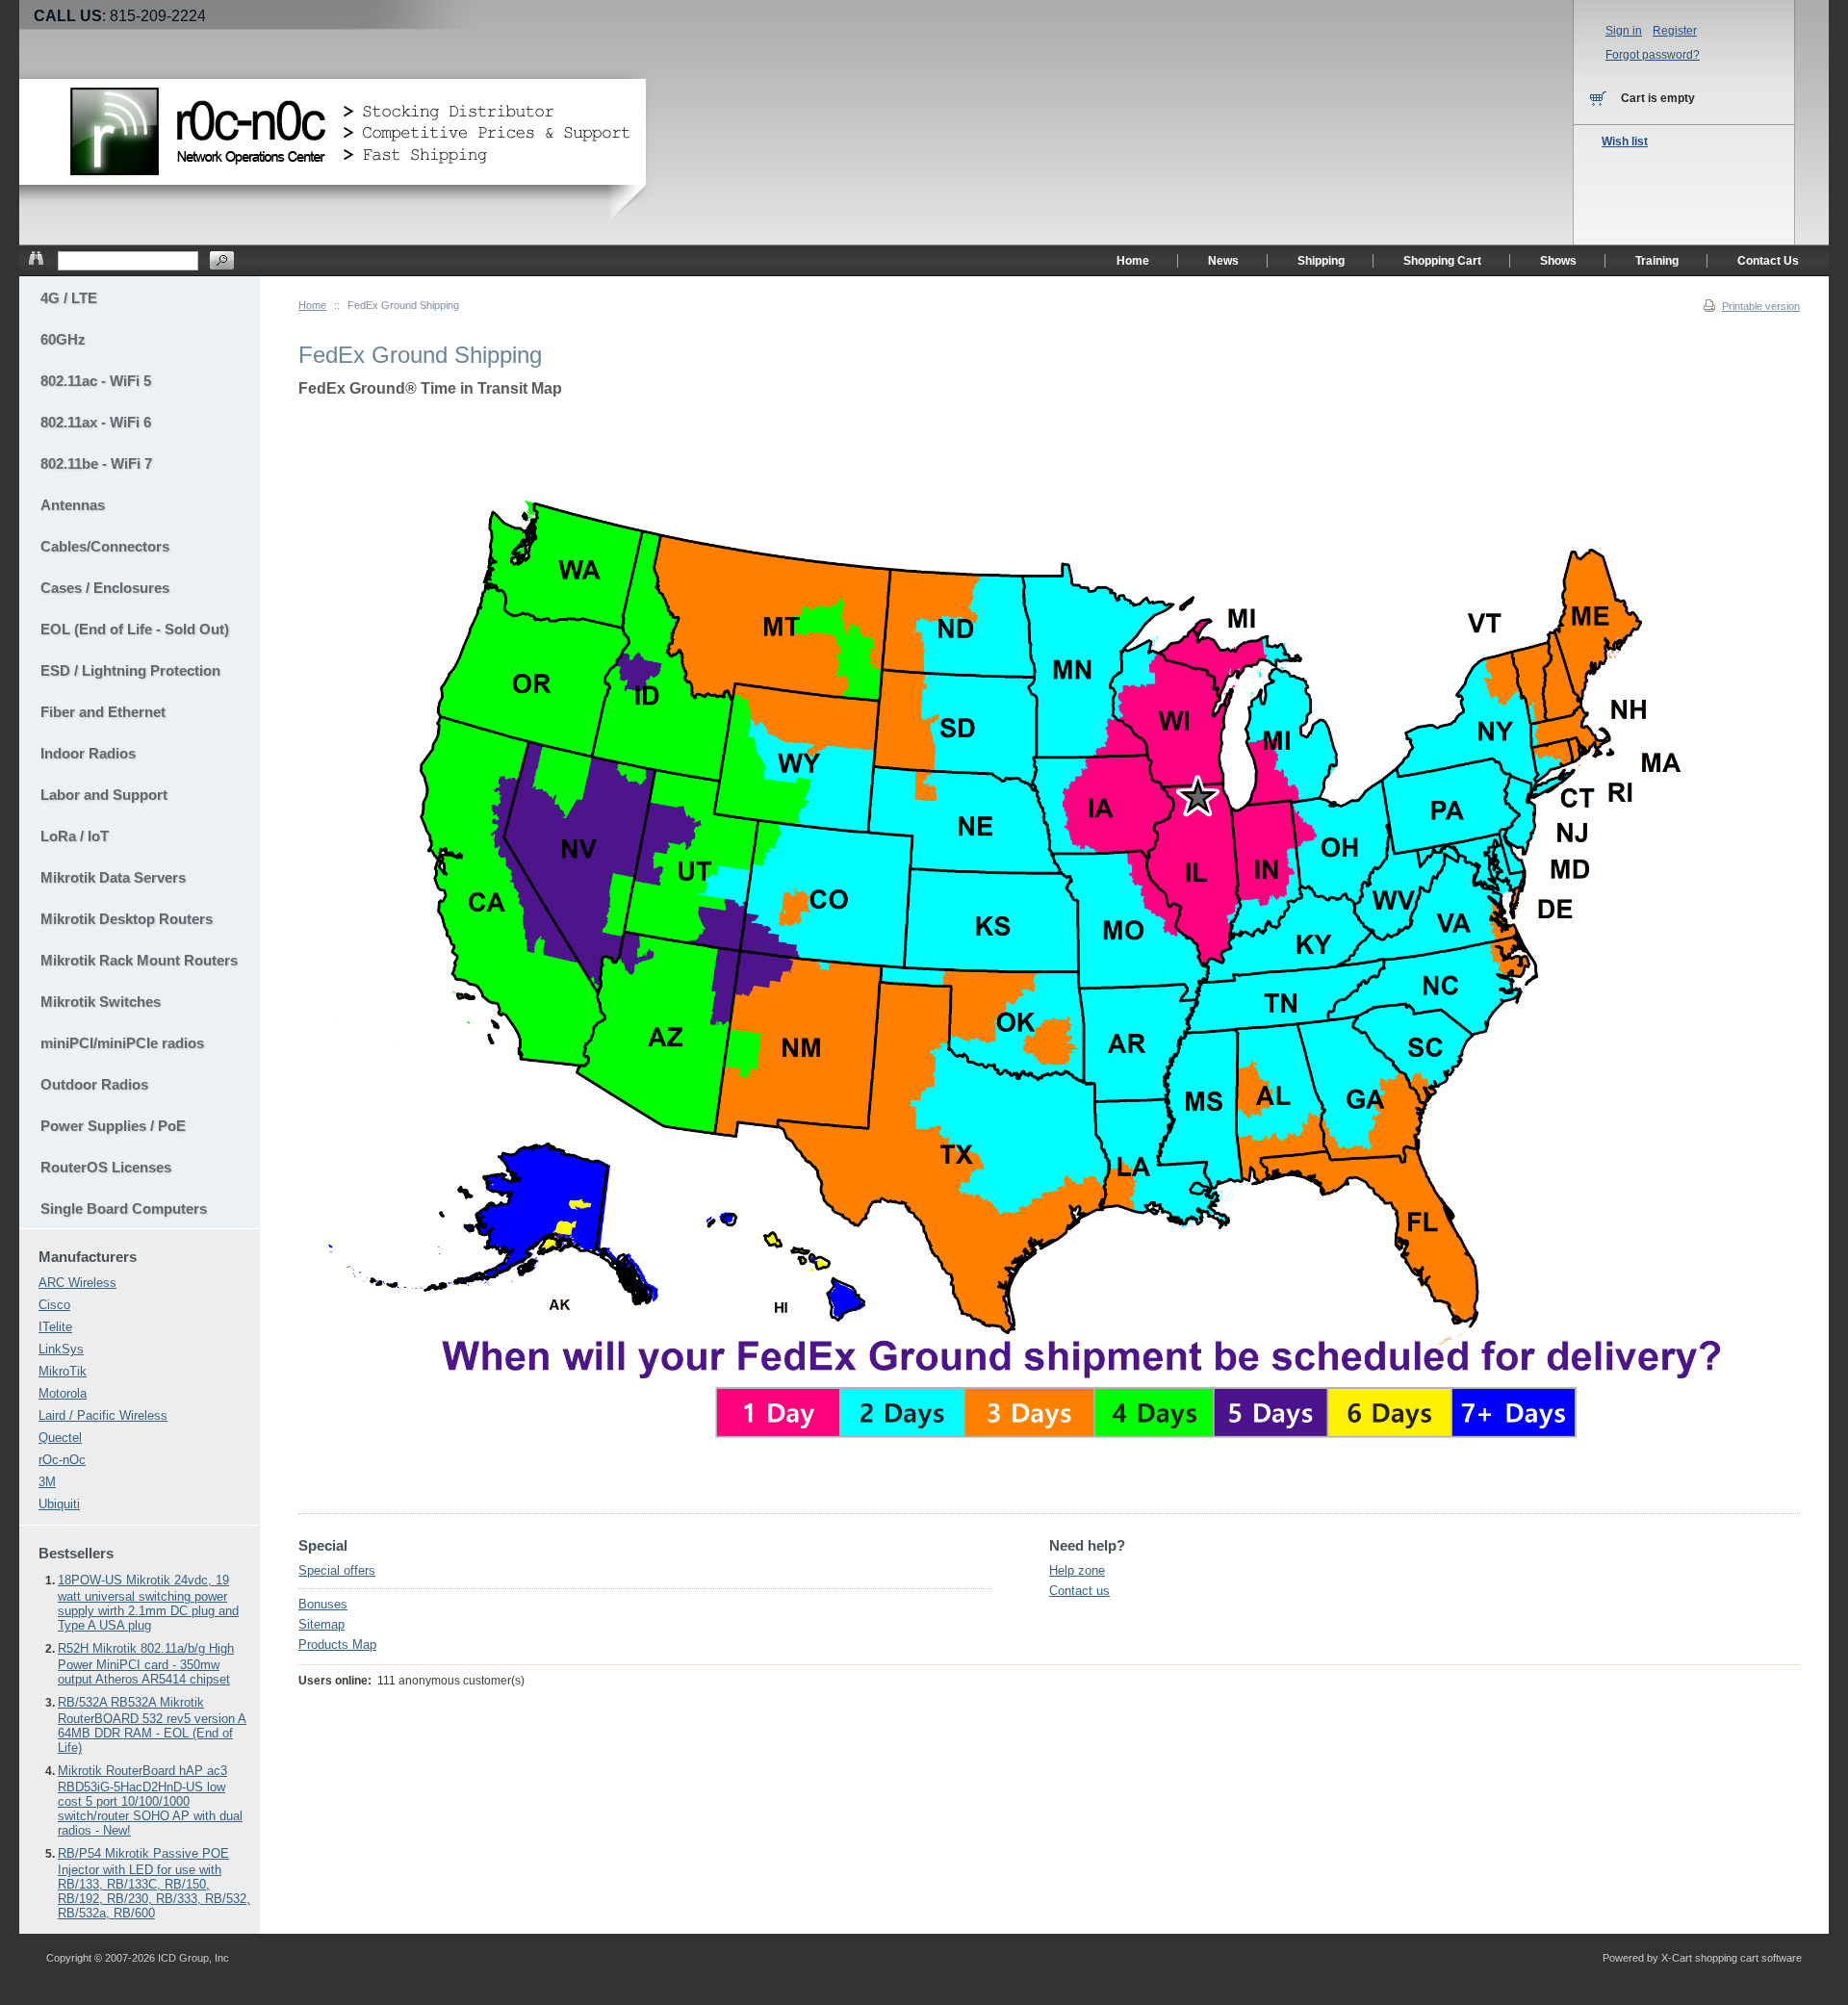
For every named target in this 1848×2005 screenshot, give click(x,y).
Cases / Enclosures (105, 588)
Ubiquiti (59, 1504)
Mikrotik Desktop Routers (127, 919)
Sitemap (321, 1624)
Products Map (337, 1645)
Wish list (1625, 141)
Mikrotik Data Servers (113, 877)
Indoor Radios (88, 753)
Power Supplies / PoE (113, 1126)
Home (312, 305)
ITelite (55, 1327)
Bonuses (323, 1604)
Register (1675, 31)
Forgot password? (1653, 55)
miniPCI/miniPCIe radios (122, 1043)
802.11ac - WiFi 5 (96, 381)
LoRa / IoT (75, 836)
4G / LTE (69, 298)
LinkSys (61, 1349)
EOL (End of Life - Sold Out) (135, 629)
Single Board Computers (124, 1208)
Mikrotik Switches (101, 1002)
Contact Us (1768, 261)
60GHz (63, 339)
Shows (1558, 261)
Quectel (60, 1438)
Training (1657, 261)
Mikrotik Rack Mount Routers (139, 960)
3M (47, 1482)
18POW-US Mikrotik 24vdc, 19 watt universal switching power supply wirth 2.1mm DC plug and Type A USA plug (148, 1603)
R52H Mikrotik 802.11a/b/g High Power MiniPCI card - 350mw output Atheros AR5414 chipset (146, 1664)
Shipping (1321, 261)
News (1223, 261)
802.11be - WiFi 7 (96, 463)
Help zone (1077, 1570)
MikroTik (63, 1371)
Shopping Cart (1442, 261)
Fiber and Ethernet (103, 712)
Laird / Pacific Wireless (103, 1415)
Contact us (1079, 1591)
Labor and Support (104, 795)
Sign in (1624, 31)
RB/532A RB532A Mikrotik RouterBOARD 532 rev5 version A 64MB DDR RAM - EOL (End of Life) (152, 1725)
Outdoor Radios (94, 1084)
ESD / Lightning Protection (130, 670)
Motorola (63, 1393)
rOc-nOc (62, 1460)
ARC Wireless (77, 1283)
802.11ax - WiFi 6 (96, 422)
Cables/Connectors (105, 546)
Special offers (337, 1570)
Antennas (73, 505)
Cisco (54, 1305)
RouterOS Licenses (106, 1167)
